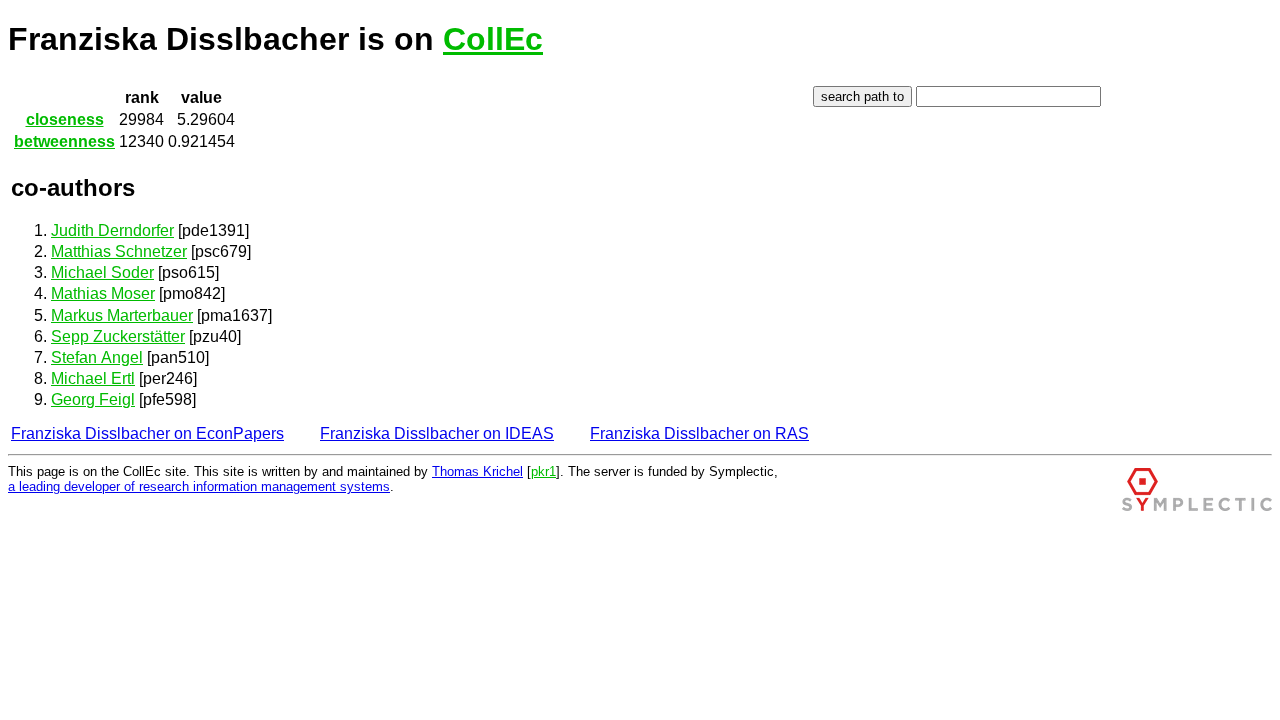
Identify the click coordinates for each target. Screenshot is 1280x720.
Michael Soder (102, 272)
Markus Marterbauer (122, 315)
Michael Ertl (93, 378)
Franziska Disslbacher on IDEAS (437, 433)
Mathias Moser (103, 293)
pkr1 (543, 471)
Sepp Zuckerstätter (118, 336)
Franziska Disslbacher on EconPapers (147, 433)
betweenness (64, 141)
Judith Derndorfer (112, 230)
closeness (65, 119)
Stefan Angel (97, 357)
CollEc (493, 39)
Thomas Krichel (477, 471)
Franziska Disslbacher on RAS (699, 433)
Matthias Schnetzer (119, 251)
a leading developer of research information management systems (199, 486)
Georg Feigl (93, 399)
